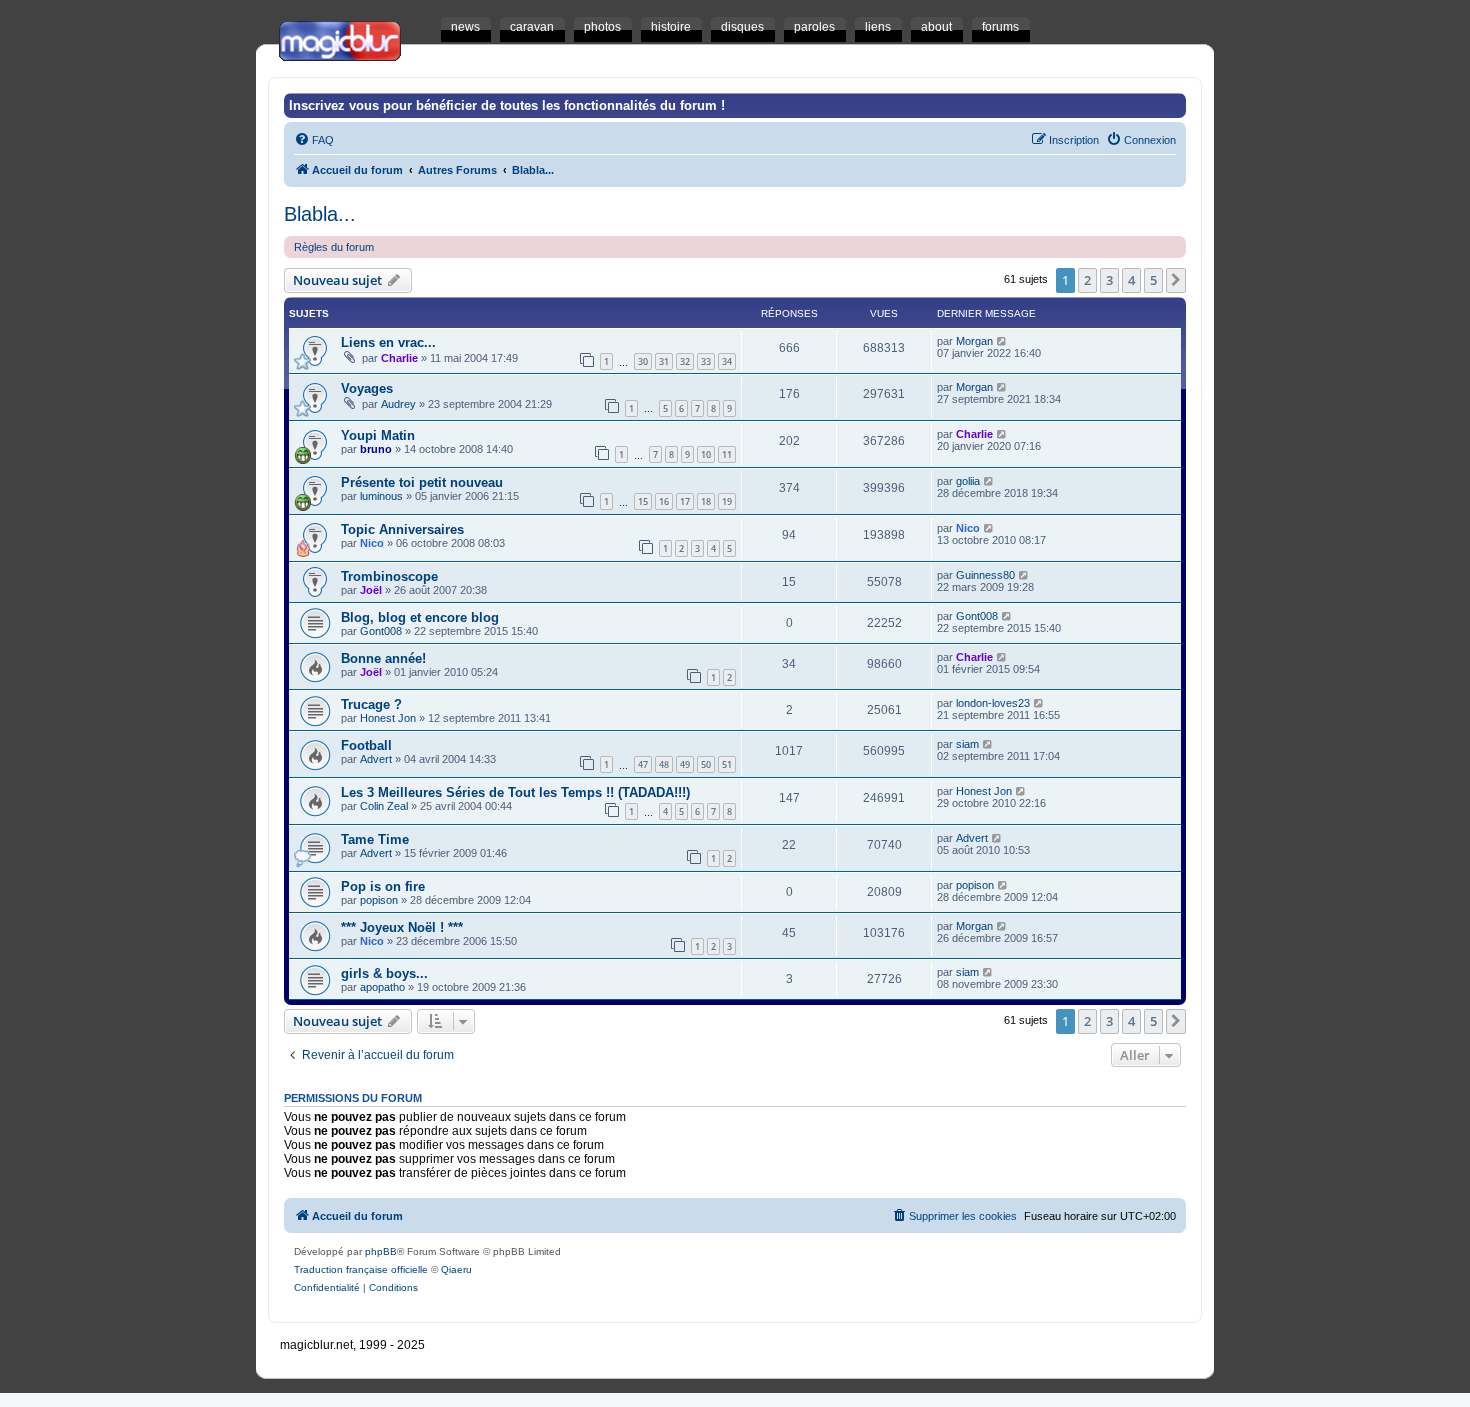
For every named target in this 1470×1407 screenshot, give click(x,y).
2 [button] (1087, 280)
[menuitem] (314, 140)
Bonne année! (383, 658)
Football (366, 745)
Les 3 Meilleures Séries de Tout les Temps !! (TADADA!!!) (515, 792)
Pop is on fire (383, 886)
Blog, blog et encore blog (420, 617)
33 (706, 361)
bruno (376, 449)
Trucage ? (371, 704)
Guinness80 (985, 575)
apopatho (382, 987)
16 (664, 501)
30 (643, 361)
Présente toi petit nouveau (422, 482)
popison (379, 900)
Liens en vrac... (388, 342)
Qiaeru (456, 1269)
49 (685, 764)
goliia (968, 481)
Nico (372, 543)
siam (967, 744)
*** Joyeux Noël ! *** (402, 927)
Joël (371, 590)
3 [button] (1109, 280)
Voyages (367, 388)
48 (664, 764)
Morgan (974, 341)
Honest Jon (388, 718)
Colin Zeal (384, 806)
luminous (381, 496)
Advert (376, 759)
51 (727, 764)
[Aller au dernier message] (1002, 341)
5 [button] (1153, 280)
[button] (1176, 280)
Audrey (398, 404)
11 (727, 454)
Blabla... (320, 214)
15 (643, 501)
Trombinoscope (389, 576)
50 (706, 764)
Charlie (399, 358)
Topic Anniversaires (402, 529)
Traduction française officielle (361, 1269)
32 (685, 361)
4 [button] (1131, 280)
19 (727, 501)
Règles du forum (334, 247)
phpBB (381, 1251)
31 (664, 361)
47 (643, 764)
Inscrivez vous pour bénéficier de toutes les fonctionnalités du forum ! (507, 105)
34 (727, 361)
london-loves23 (993, 703)
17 (685, 501)
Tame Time (375, 839)
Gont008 (381, 631)
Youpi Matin (378, 435)
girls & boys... (384, 973)
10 (706, 454)
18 (706, 501)
